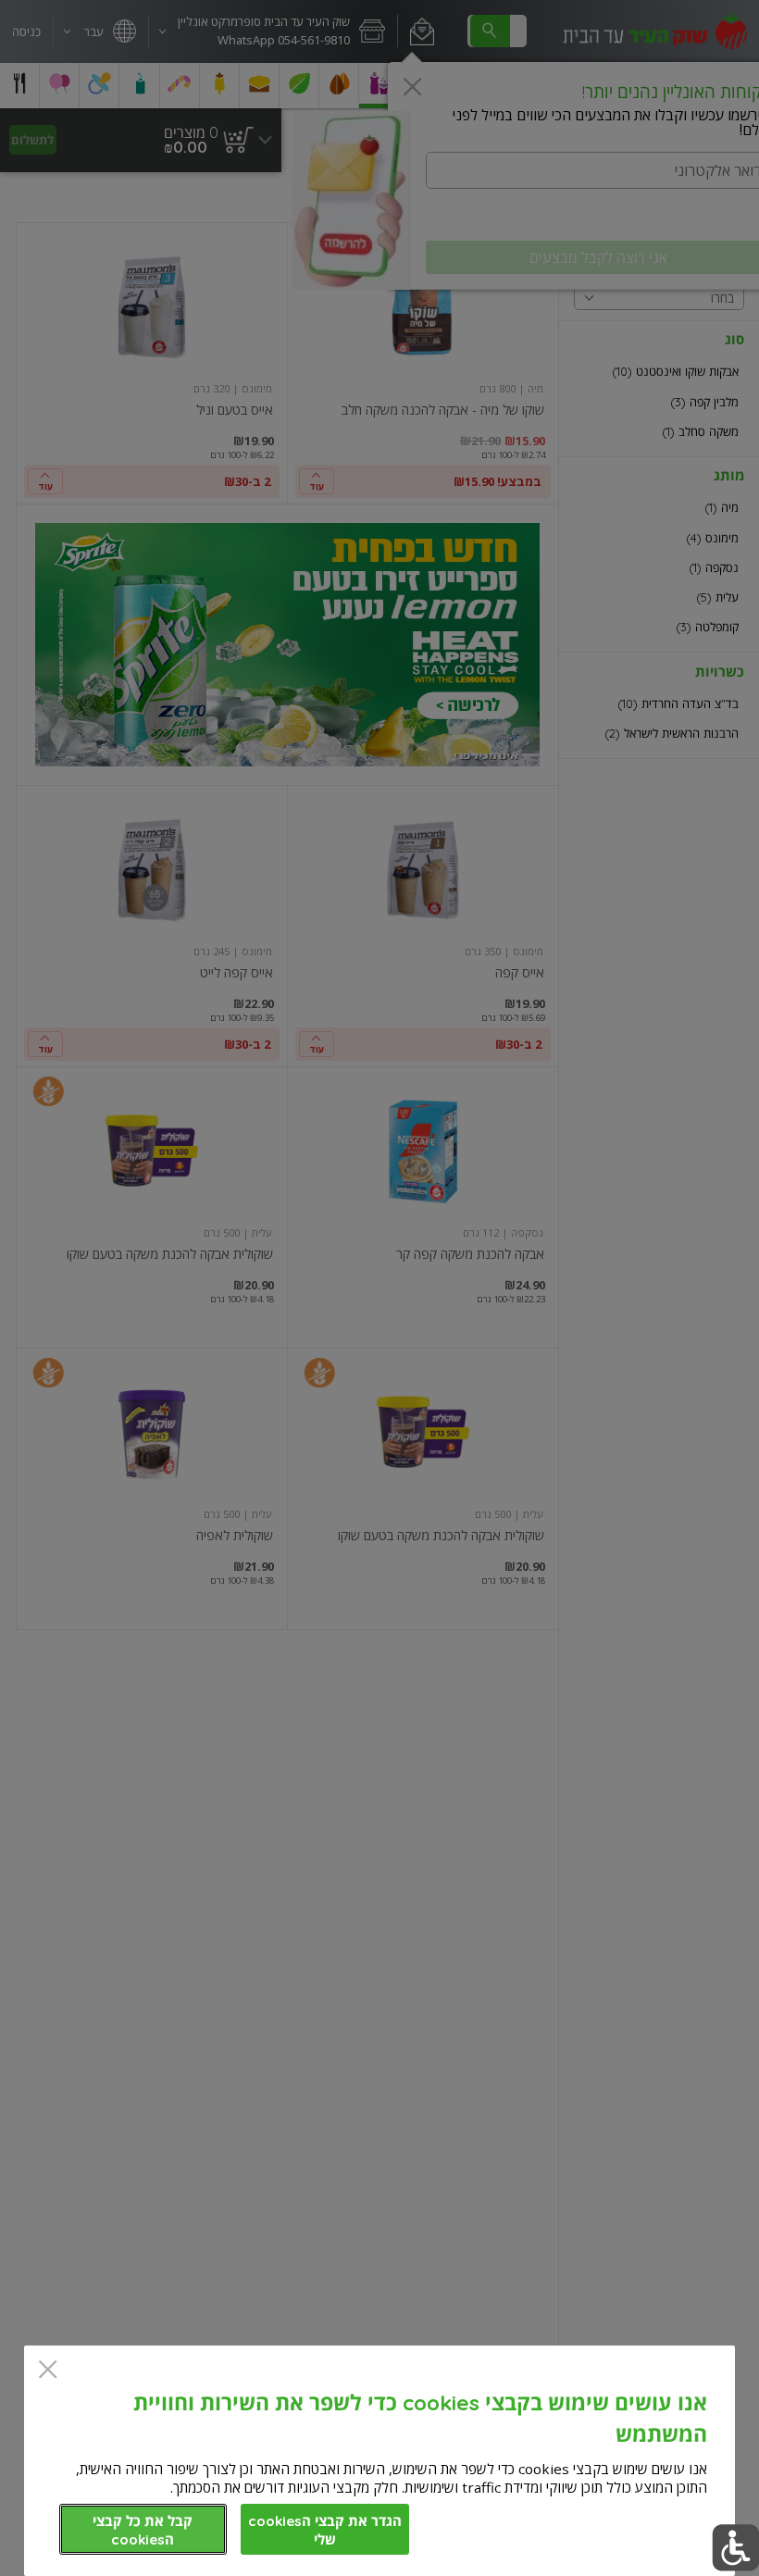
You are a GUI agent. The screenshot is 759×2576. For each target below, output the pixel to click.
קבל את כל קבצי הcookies (143, 2530)
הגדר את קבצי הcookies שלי (325, 2530)
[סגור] (48, 2371)
